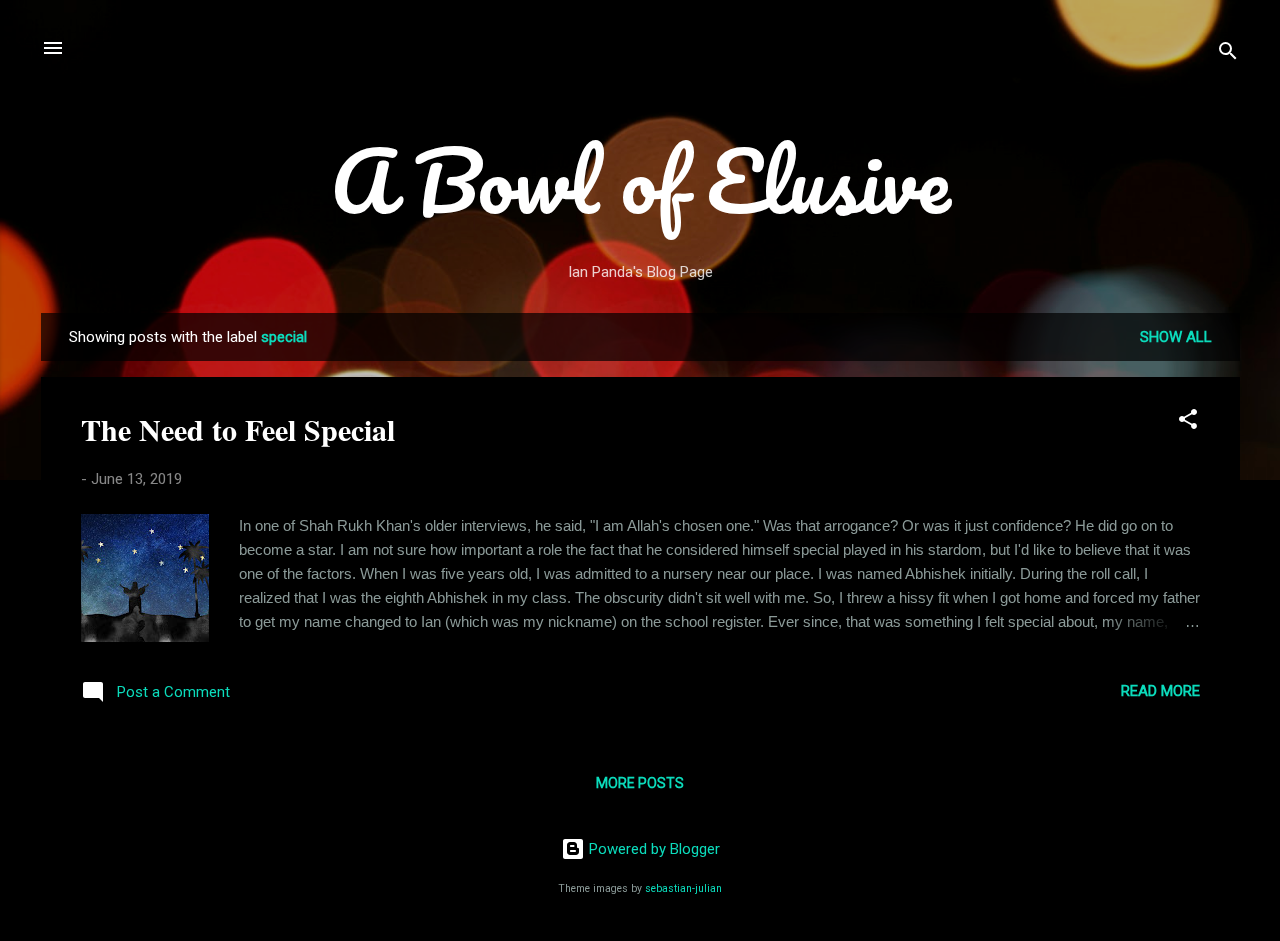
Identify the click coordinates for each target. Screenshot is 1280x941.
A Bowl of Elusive (640, 180)
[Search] (1228, 54)
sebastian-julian (683, 888)
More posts (640, 783)
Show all (1176, 337)
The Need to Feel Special (238, 429)
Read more (1160, 691)
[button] (1188, 422)
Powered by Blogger (652, 849)
